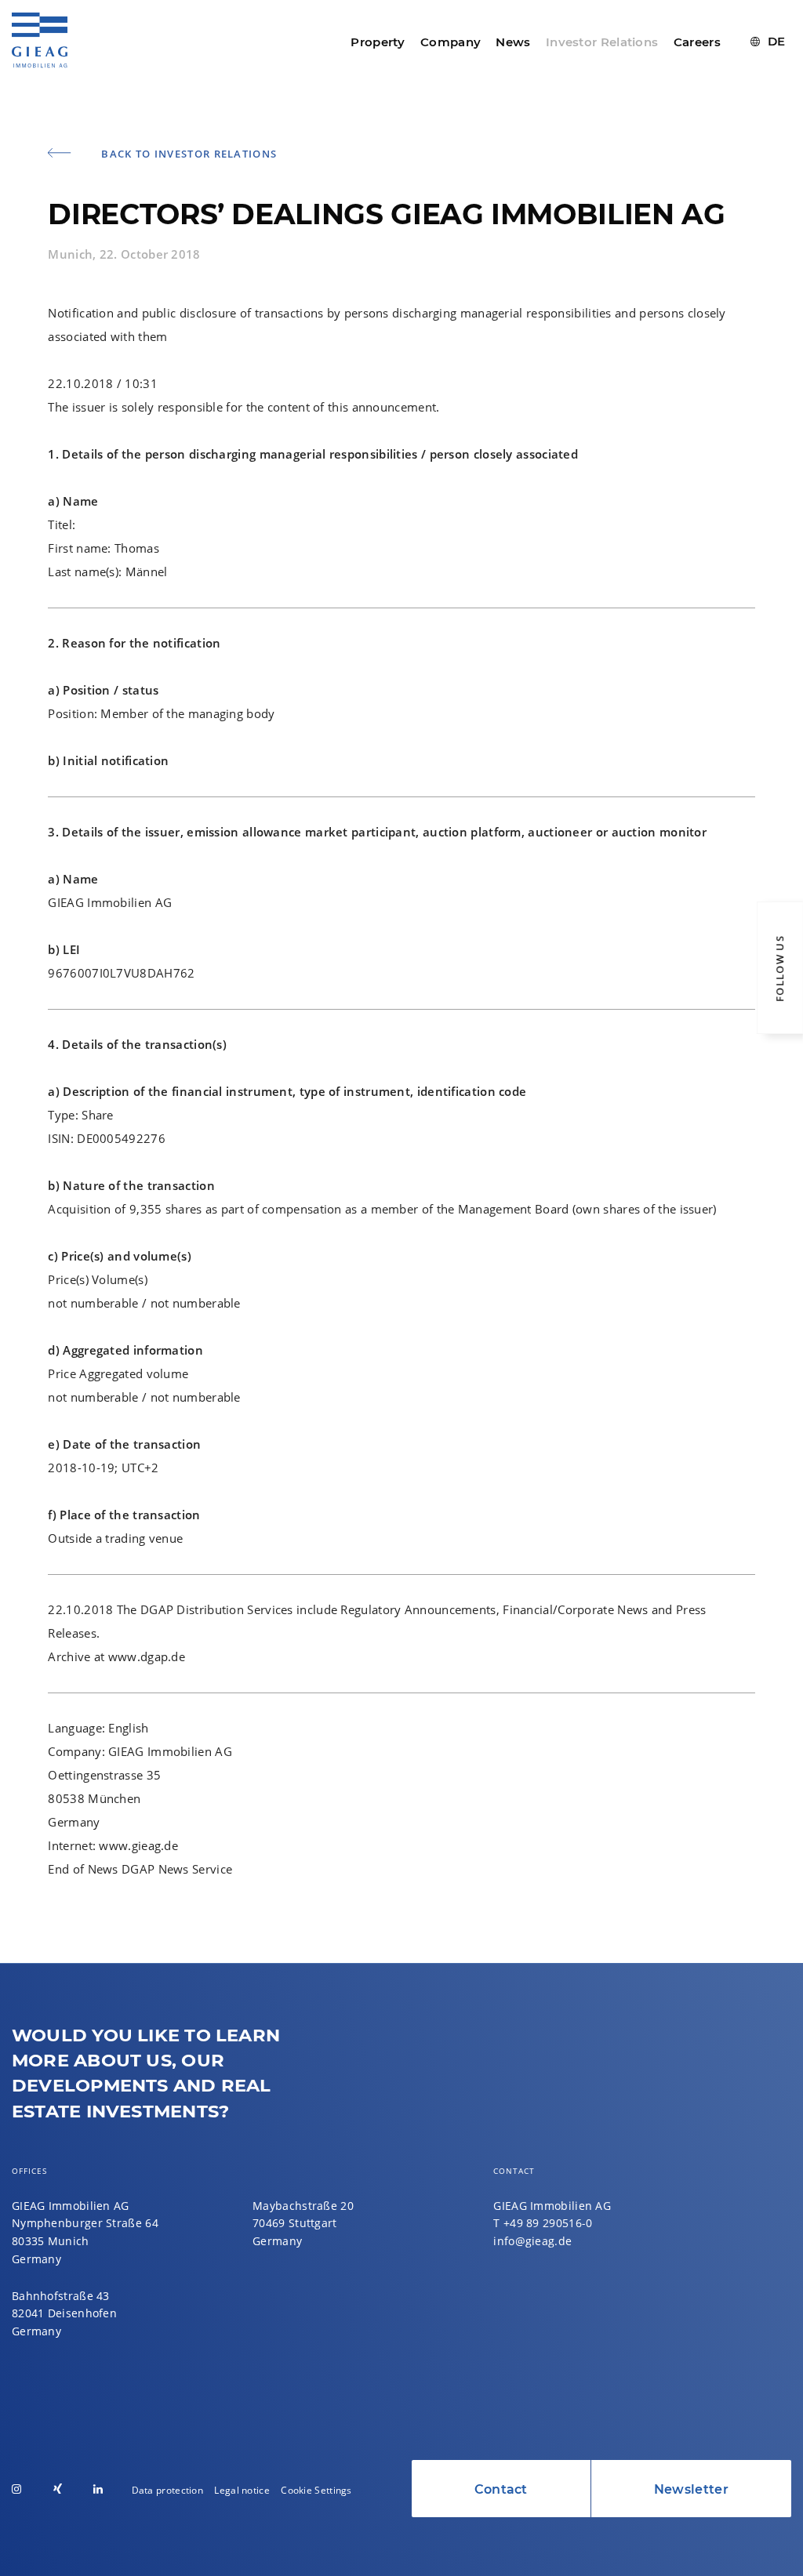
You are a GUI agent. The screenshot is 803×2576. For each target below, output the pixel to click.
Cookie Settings (316, 2490)
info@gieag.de (532, 2241)
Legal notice (242, 2490)
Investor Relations (602, 42)
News (513, 42)
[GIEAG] (40, 58)
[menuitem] (768, 42)
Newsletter (691, 2489)
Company (451, 42)
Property (378, 42)
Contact (501, 2489)
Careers (697, 42)
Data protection (168, 2490)
